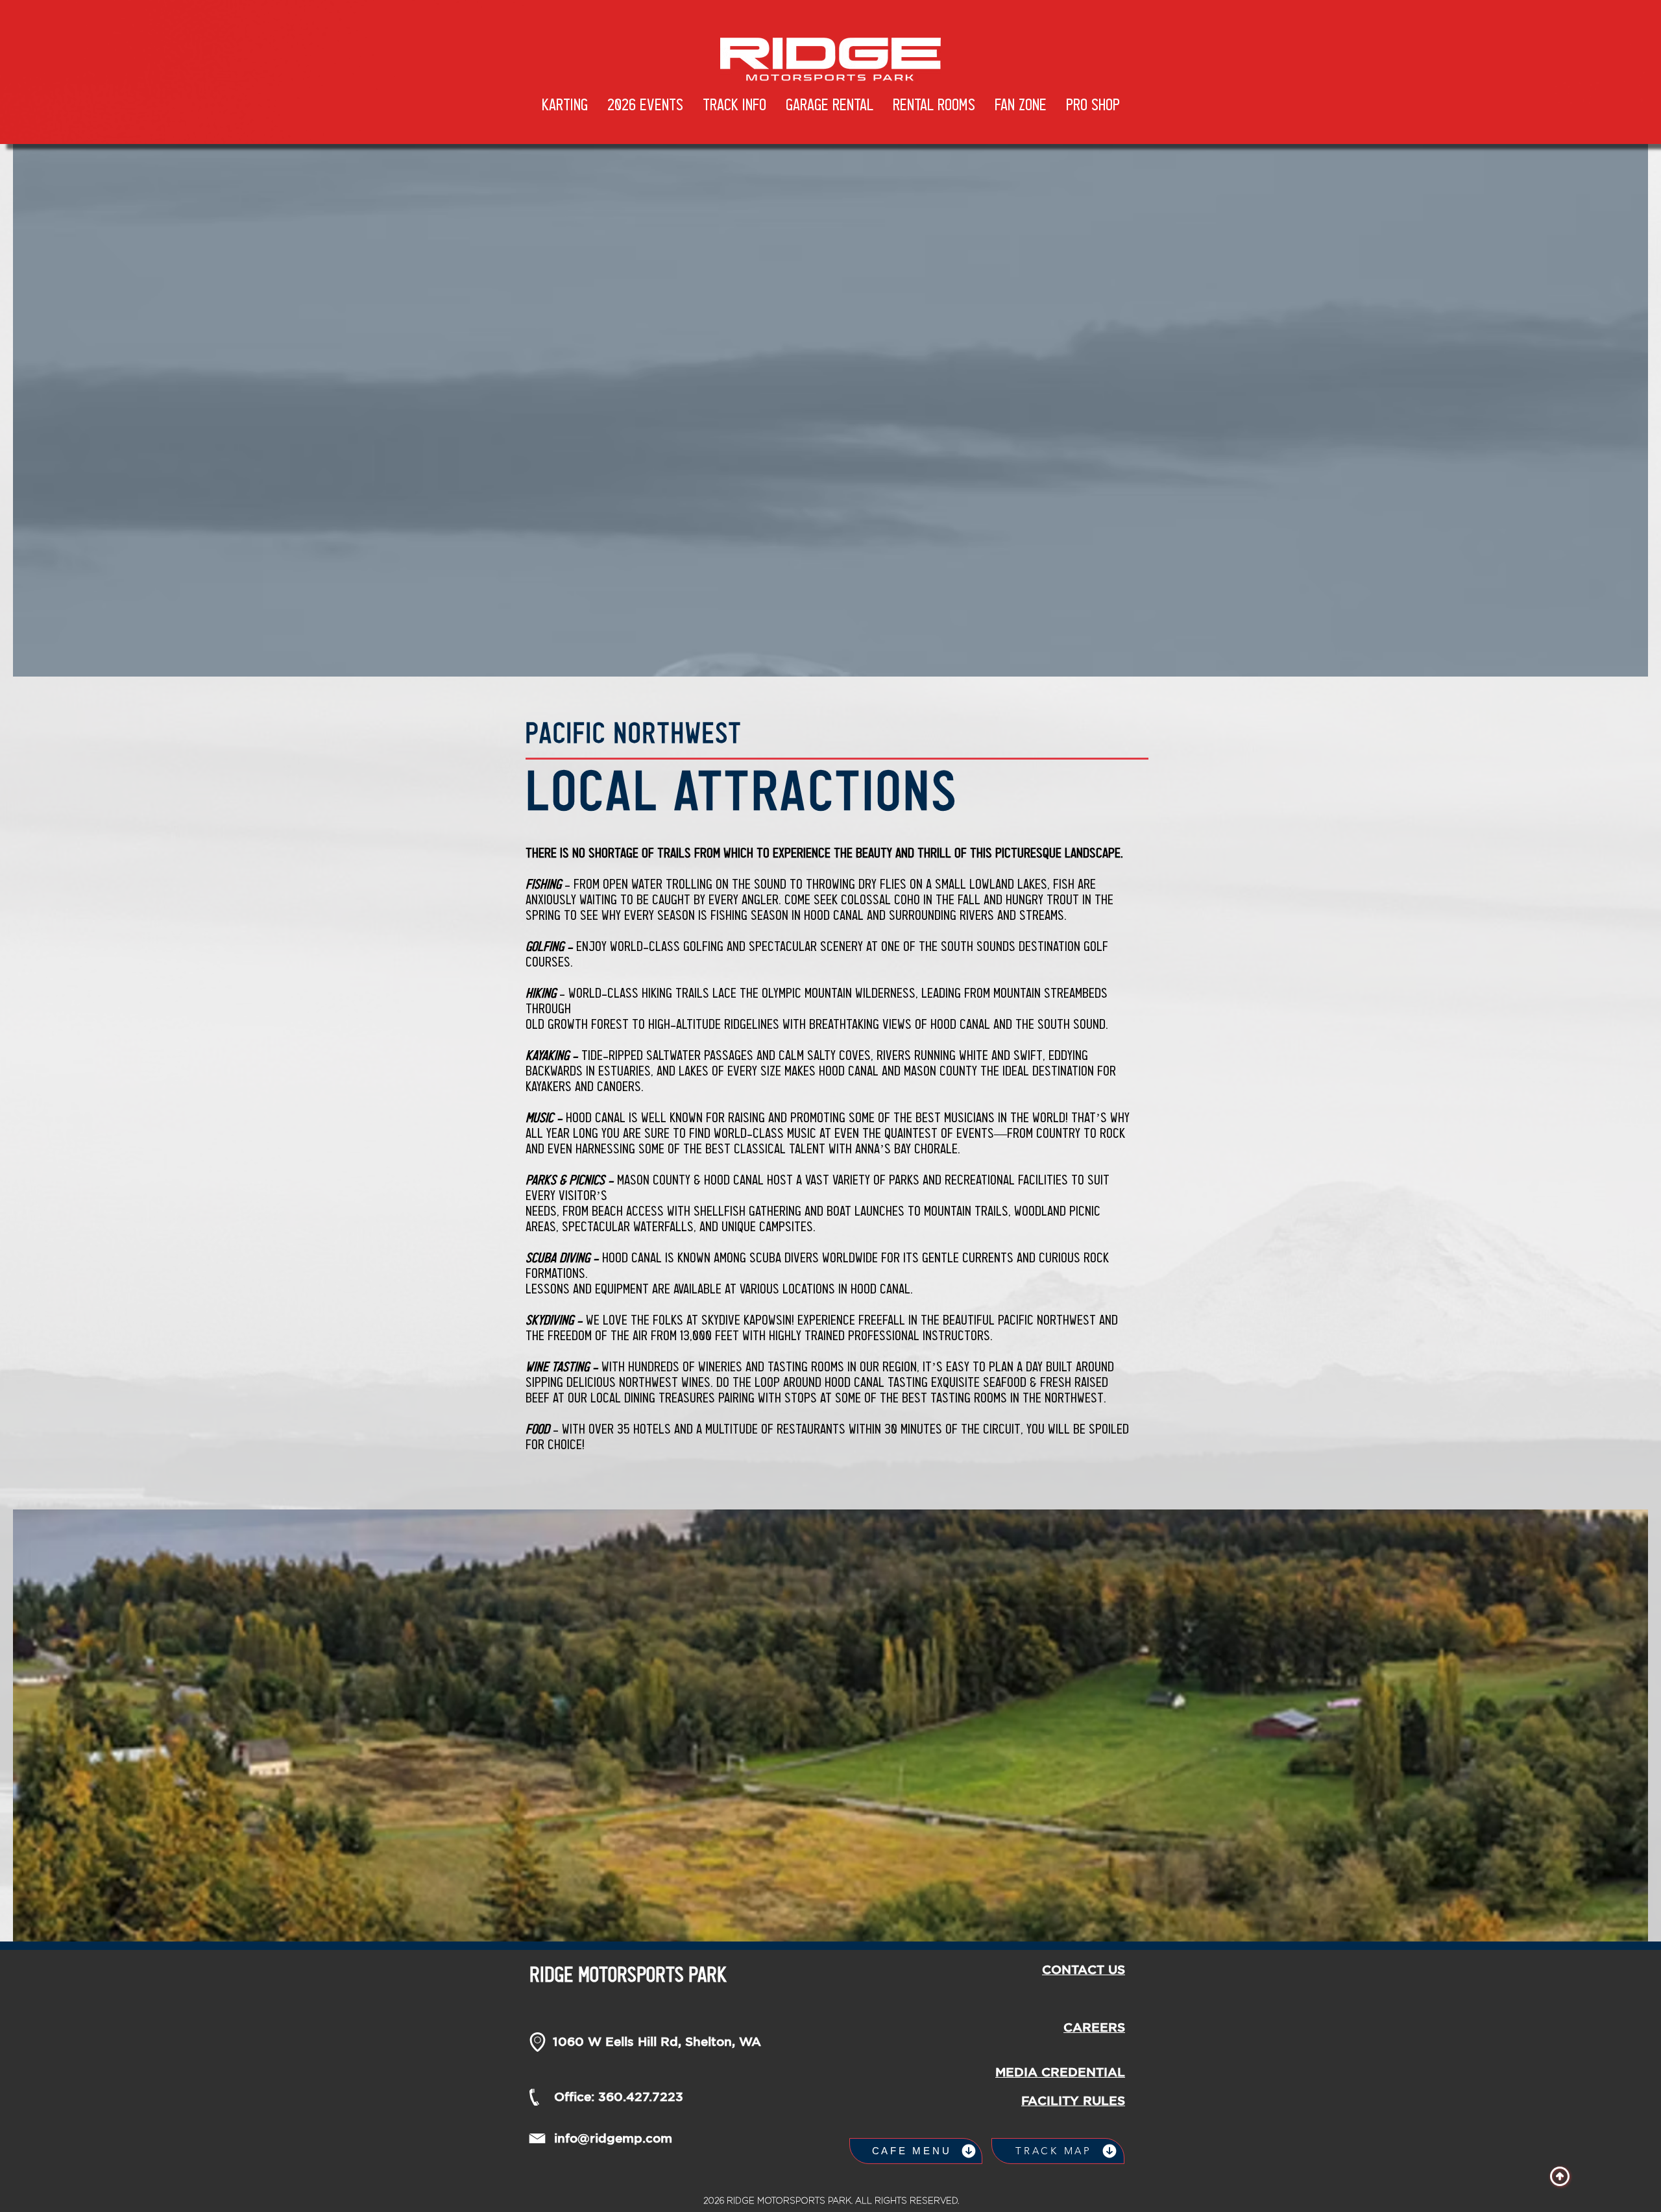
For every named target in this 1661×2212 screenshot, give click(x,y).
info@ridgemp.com (613, 2138)
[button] (645, 106)
